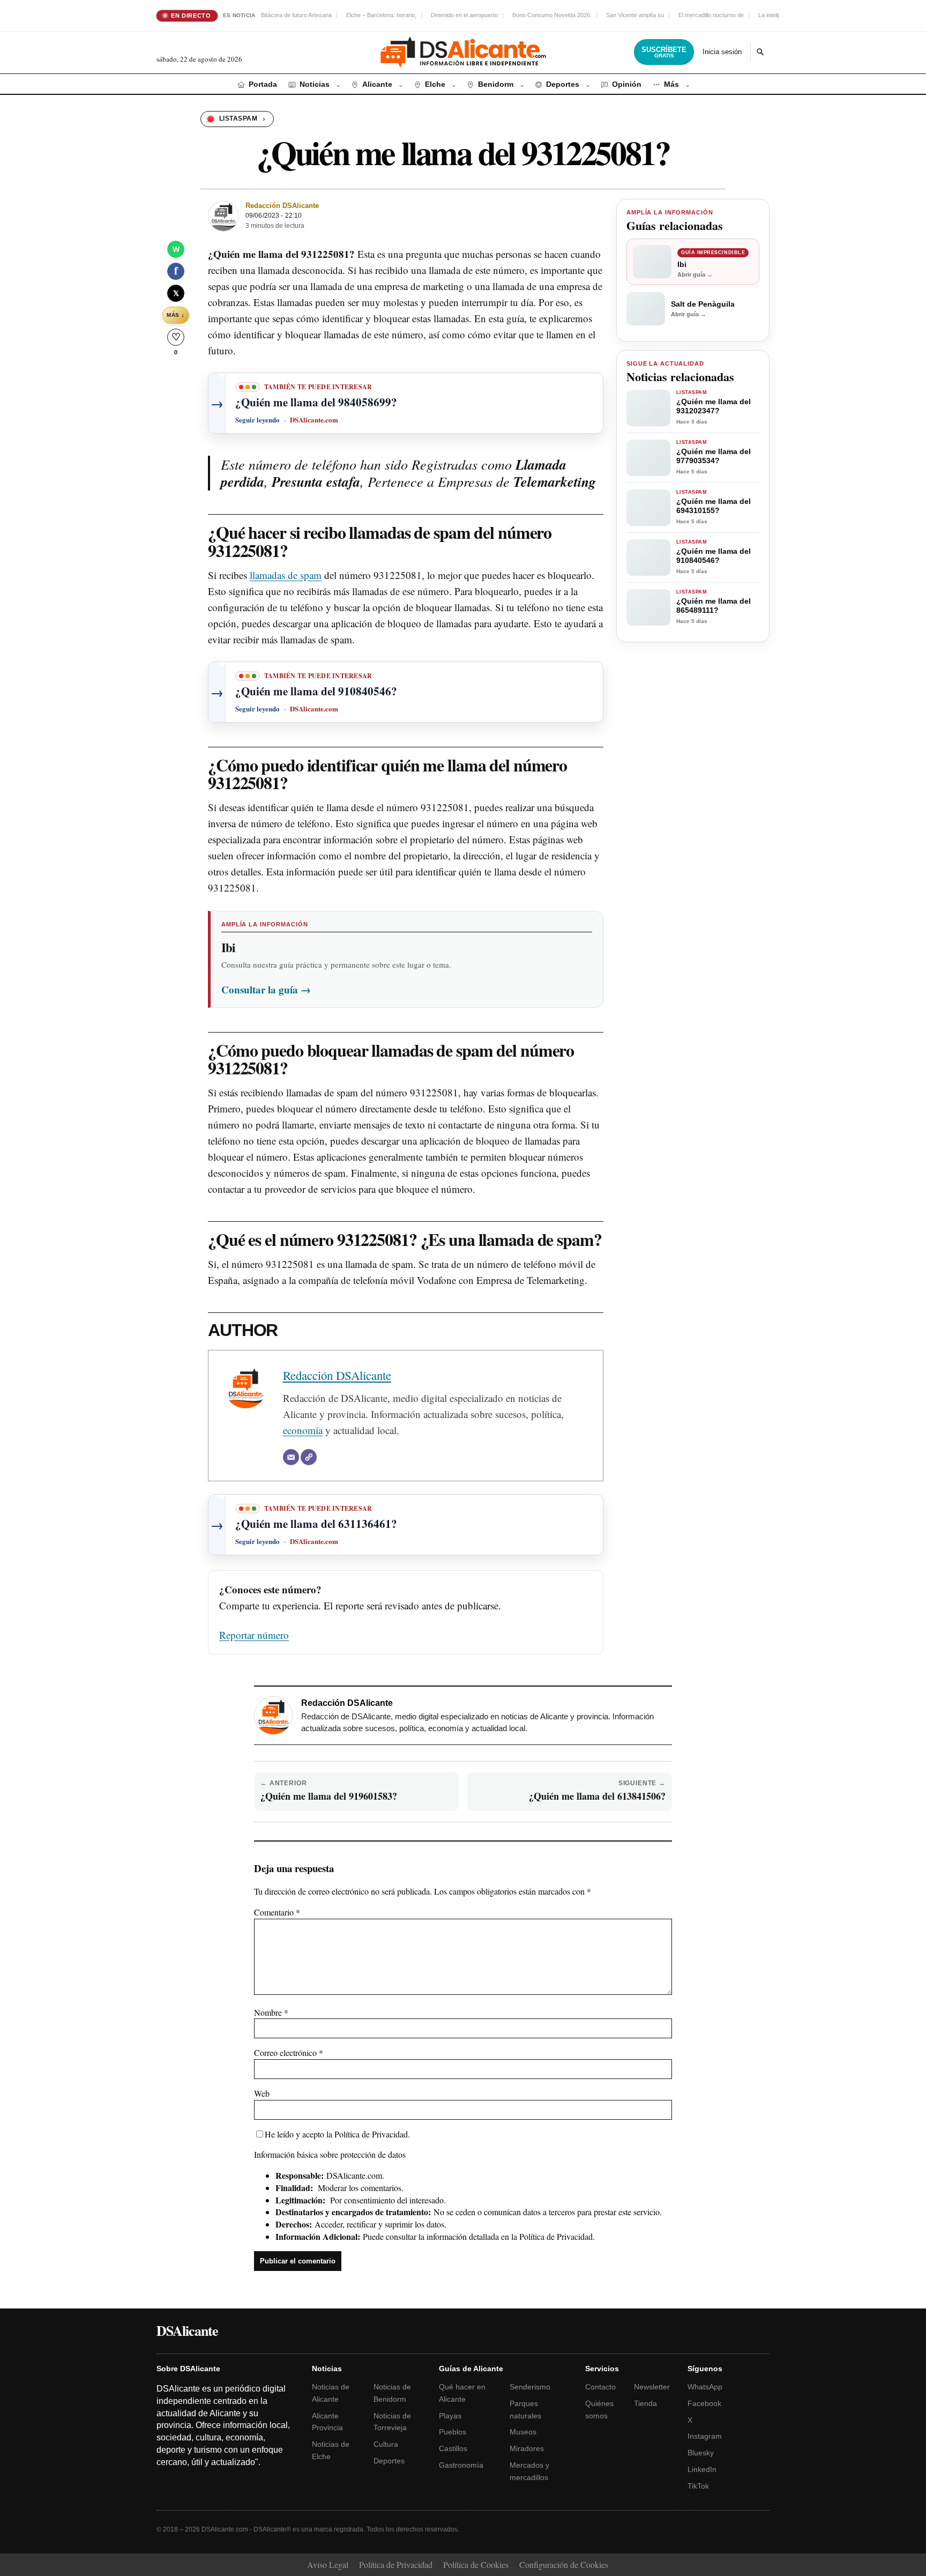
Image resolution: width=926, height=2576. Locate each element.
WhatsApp (705, 2387)
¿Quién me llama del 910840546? (714, 556)
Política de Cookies (476, 2564)
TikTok (698, 2486)
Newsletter (652, 2387)
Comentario (277, 1912)
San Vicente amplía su (635, 15)
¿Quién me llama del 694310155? (714, 506)
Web (262, 2093)
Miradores (527, 2448)
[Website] (309, 1457)
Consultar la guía (266, 989)
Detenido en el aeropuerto (464, 15)
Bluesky (701, 2453)
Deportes (389, 2461)
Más (176, 315)
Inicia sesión (722, 52)
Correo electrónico (289, 2052)
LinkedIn (702, 2469)
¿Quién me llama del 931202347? (714, 406)
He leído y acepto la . (337, 2134)
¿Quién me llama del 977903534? (714, 456)
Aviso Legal (328, 2564)
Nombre (271, 2012)
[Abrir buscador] (760, 52)
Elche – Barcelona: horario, (381, 15)
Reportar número (254, 1635)
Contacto (600, 2387)
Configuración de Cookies (564, 2564)
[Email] (291, 1457)
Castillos (453, 2448)
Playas (450, 2416)
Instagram (705, 2436)
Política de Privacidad (371, 2134)
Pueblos (453, 2432)
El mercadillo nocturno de (711, 15)
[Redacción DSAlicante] (223, 216)
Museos (523, 2432)
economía (303, 1430)
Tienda (645, 2403)
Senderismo (530, 2387)
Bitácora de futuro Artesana (296, 15)
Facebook (704, 2403)
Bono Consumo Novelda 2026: (552, 15)
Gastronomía (461, 2465)
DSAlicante (187, 2330)
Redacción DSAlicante (282, 206)
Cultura (386, 2444)
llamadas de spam (286, 575)
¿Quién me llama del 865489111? (714, 606)
